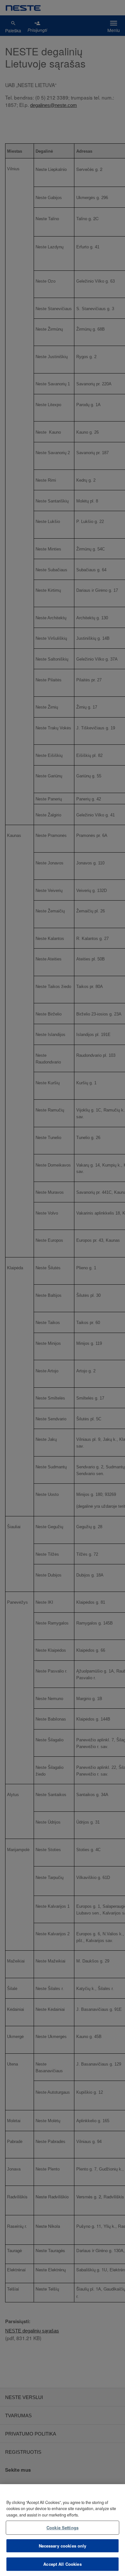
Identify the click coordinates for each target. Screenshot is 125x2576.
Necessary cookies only (63, 2546)
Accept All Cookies (62, 2564)
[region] (63, 2530)
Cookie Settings (63, 2528)
